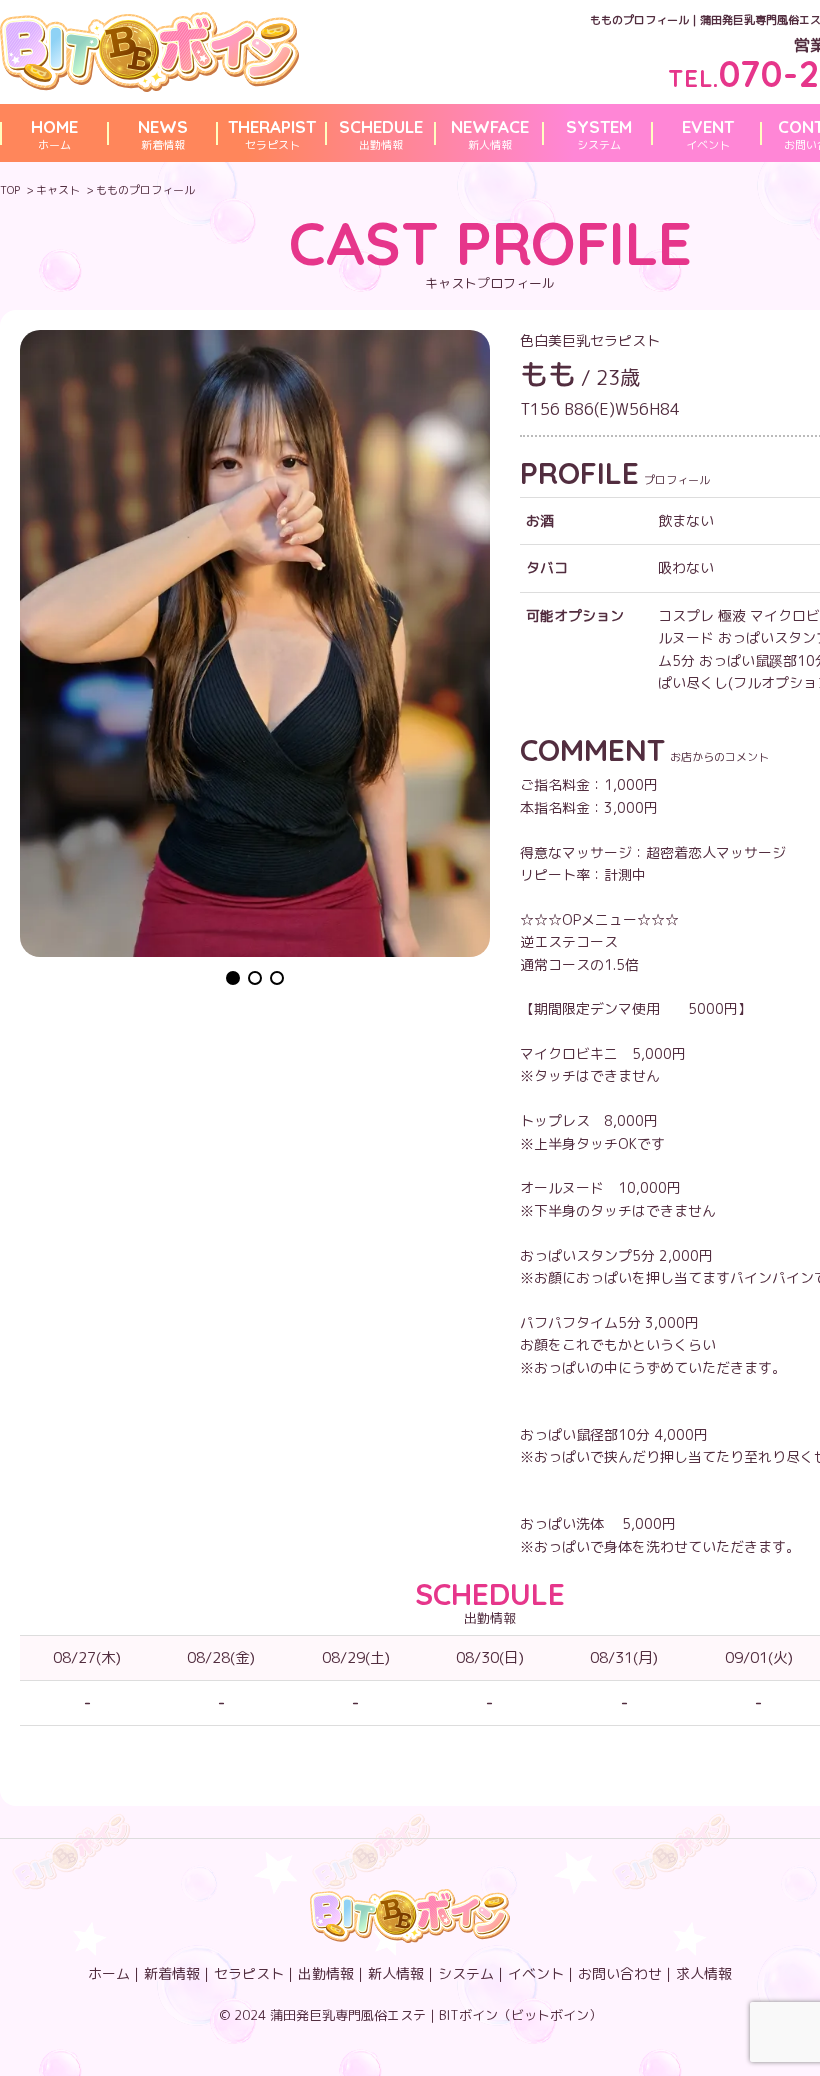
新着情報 (163, 134)
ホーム (54, 134)
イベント (708, 134)
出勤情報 (381, 134)
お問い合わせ (620, 1973)
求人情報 (704, 1973)
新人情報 (490, 134)
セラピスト (272, 134)
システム (599, 134)
